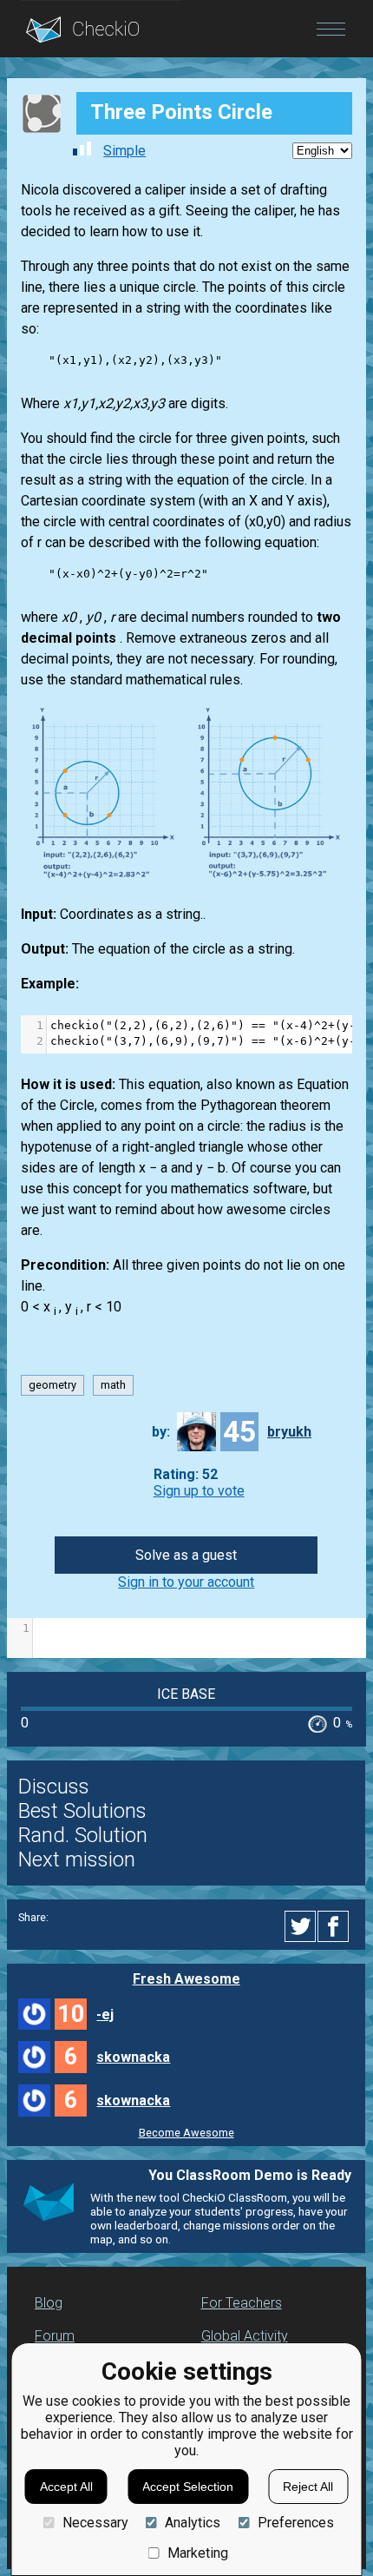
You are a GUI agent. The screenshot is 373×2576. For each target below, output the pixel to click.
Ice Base (186, 1694)
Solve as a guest (186, 1555)
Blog (49, 2303)
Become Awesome (186, 2133)
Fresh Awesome (186, 1979)
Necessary (95, 2523)
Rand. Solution (83, 1835)
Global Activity (245, 2336)
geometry (52, 1386)
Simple (124, 151)
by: (161, 1432)
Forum (55, 2336)
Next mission (77, 1859)
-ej (105, 2015)
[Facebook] (336, 1926)
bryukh (289, 1432)
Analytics (193, 2523)
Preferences (295, 2523)
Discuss (54, 1787)
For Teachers (242, 2303)
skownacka (133, 2057)
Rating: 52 (186, 1474)
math (113, 1386)
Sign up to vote (199, 1491)
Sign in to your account (186, 1582)
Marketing (198, 2553)
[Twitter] (301, 1926)
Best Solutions (82, 1811)
